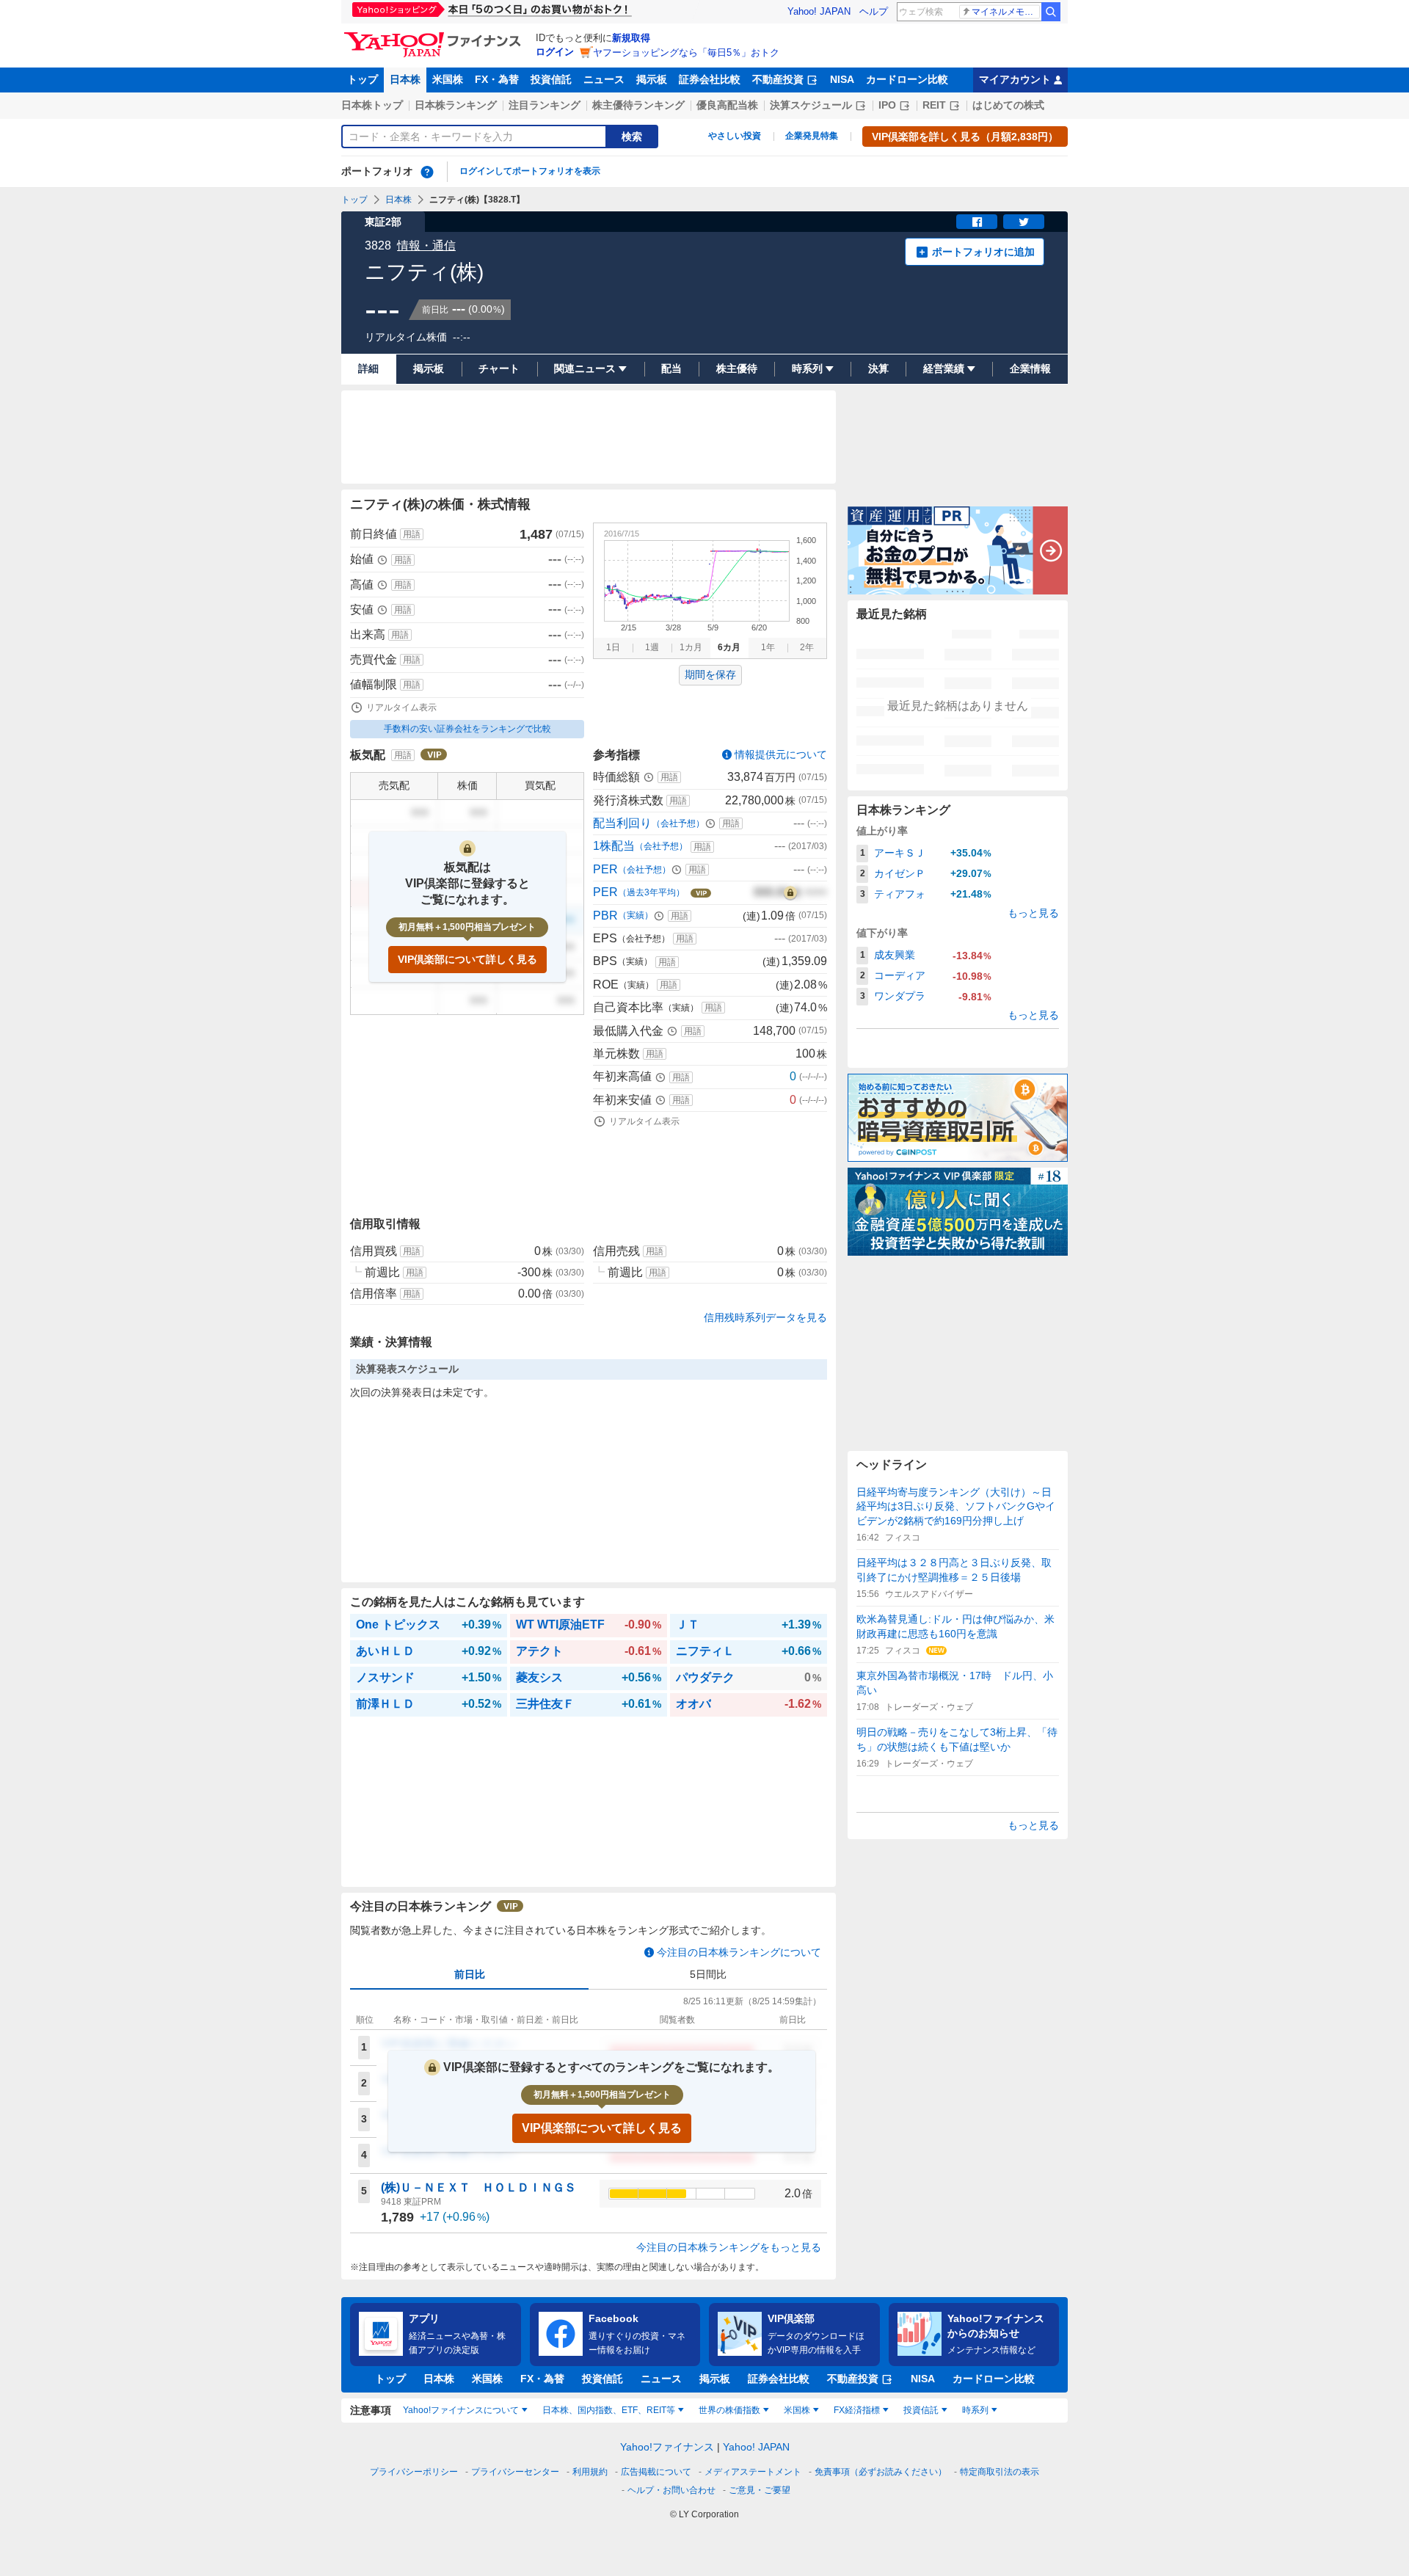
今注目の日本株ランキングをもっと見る (729, 2247)
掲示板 (652, 79)
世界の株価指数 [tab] (729, 2410)
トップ (363, 79)
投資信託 (551, 79)
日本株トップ (372, 105)
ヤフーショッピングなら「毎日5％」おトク (686, 52)
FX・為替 (497, 79)
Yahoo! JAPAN (819, 11)
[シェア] (977, 222)
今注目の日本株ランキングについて (739, 1952)
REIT (934, 105)
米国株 (448, 79)
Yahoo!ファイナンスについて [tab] (461, 2410)
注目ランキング (545, 105)
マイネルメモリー (1006, 12)
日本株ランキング (456, 105)
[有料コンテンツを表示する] (790, 892)
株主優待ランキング (638, 105)
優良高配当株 (727, 105)
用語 (412, 534)
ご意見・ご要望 (760, 2490)
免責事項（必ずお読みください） (881, 2472)
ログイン (555, 52)
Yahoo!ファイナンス (667, 2447)
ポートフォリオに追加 (983, 252)
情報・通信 (426, 245)
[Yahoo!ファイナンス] (435, 36)
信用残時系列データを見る (765, 1317)
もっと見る (1033, 913)
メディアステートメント (753, 2472)
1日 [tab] (613, 647)
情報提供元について (781, 754)
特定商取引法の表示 (1000, 2472)
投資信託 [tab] (921, 2410)
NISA (842, 79)
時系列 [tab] (975, 2410)
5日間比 (708, 1974)
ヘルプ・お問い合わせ (671, 2490)
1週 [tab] (652, 647)
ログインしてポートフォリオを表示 (530, 171)
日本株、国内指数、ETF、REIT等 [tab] (609, 2410)
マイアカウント (1015, 79)
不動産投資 (778, 79)
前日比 (470, 1974)
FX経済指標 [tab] (857, 2410)
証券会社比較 (710, 79)
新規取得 (631, 38)
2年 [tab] (807, 647)
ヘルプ (874, 11)
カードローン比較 (907, 79)
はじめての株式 (1008, 105)
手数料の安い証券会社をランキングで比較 (467, 729)
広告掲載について (656, 2472)
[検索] (1051, 12)
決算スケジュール (811, 105)
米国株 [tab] (797, 2410)
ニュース (604, 79)
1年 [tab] (768, 647)
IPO (887, 105)
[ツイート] (1024, 222)
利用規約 (590, 2472)
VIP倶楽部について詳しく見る (467, 959)
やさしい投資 (735, 136)
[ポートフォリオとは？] (427, 172)
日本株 (405, 79)
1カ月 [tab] (691, 647)
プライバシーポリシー (414, 2472)
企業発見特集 (812, 136)
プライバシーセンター (515, 2472)
